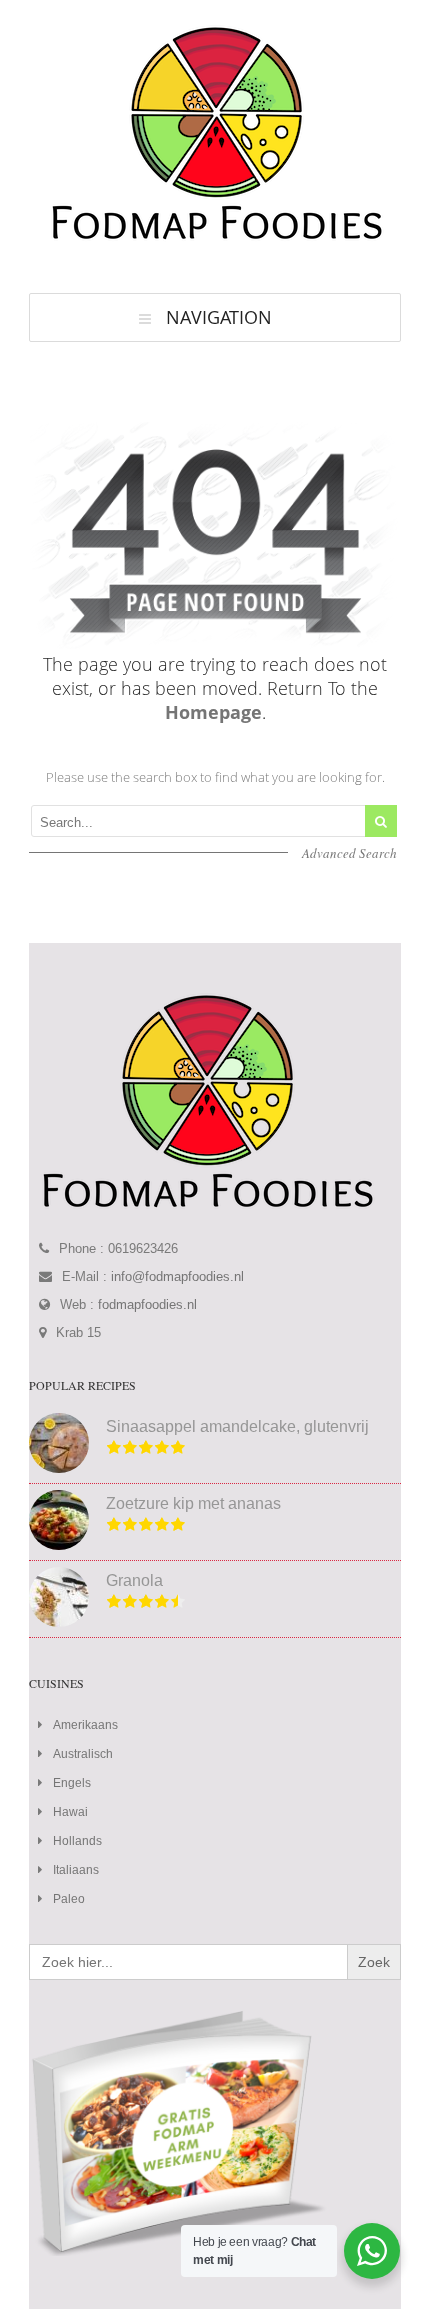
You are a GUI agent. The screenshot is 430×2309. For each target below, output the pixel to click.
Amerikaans (85, 1725)
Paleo (69, 1899)
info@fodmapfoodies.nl (177, 1276)
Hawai (70, 1812)
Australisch (83, 1754)
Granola (134, 1580)
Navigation (219, 317)
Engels (72, 1783)
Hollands (77, 1841)
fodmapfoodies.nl (147, 1304)
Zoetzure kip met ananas (193, 1503)
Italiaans (76, 1870)
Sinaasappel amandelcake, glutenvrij (237, 1426)
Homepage (213, 712)
